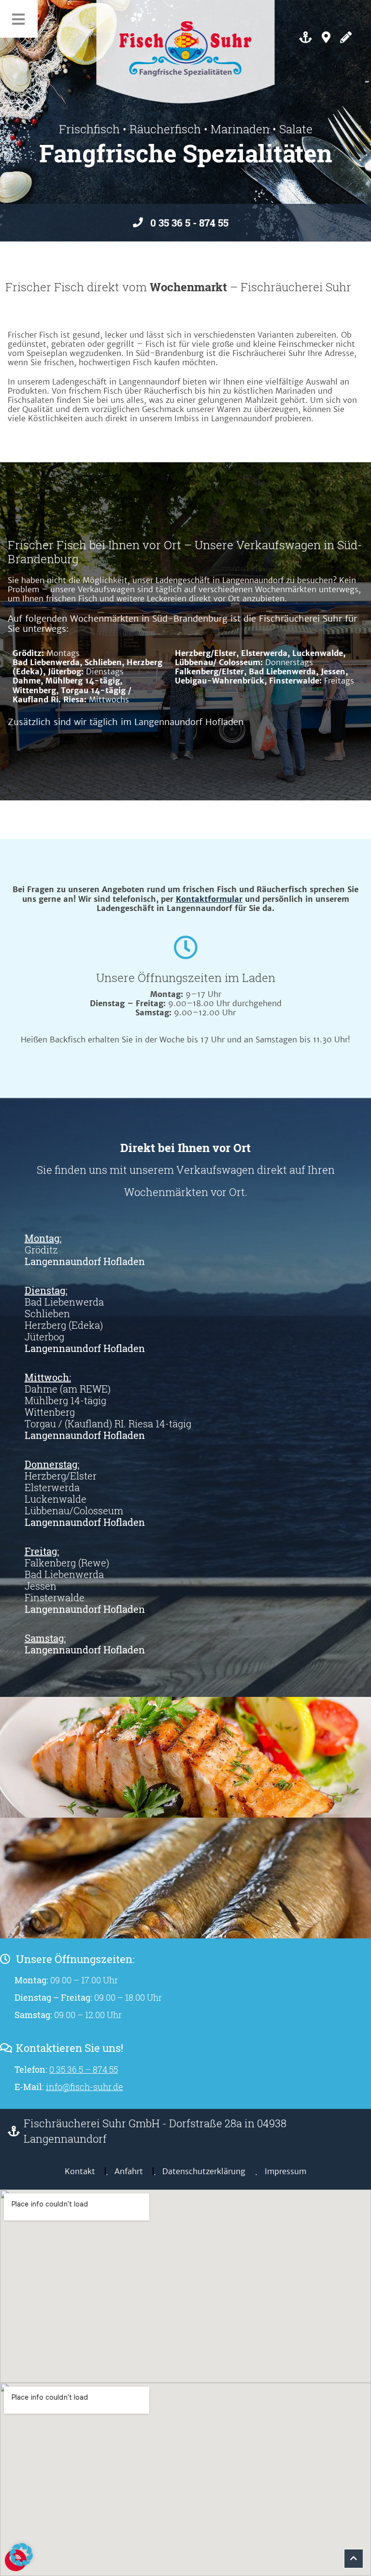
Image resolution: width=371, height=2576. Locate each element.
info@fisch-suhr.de (85, 2087)
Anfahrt (129, 2171)
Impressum (285, 2171)
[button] (21, 2555)
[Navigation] (19, 19)
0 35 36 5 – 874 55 (84, 2069)
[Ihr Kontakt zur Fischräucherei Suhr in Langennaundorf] (346, 37)
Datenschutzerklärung (204, 2171)
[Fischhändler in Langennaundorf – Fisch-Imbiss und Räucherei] (306, 37)
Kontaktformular (209, 899)
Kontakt (80, 2171)
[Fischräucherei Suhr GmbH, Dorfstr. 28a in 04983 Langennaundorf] (326, 37)
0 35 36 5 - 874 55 (189, 223)
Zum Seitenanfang (354, 2559)
